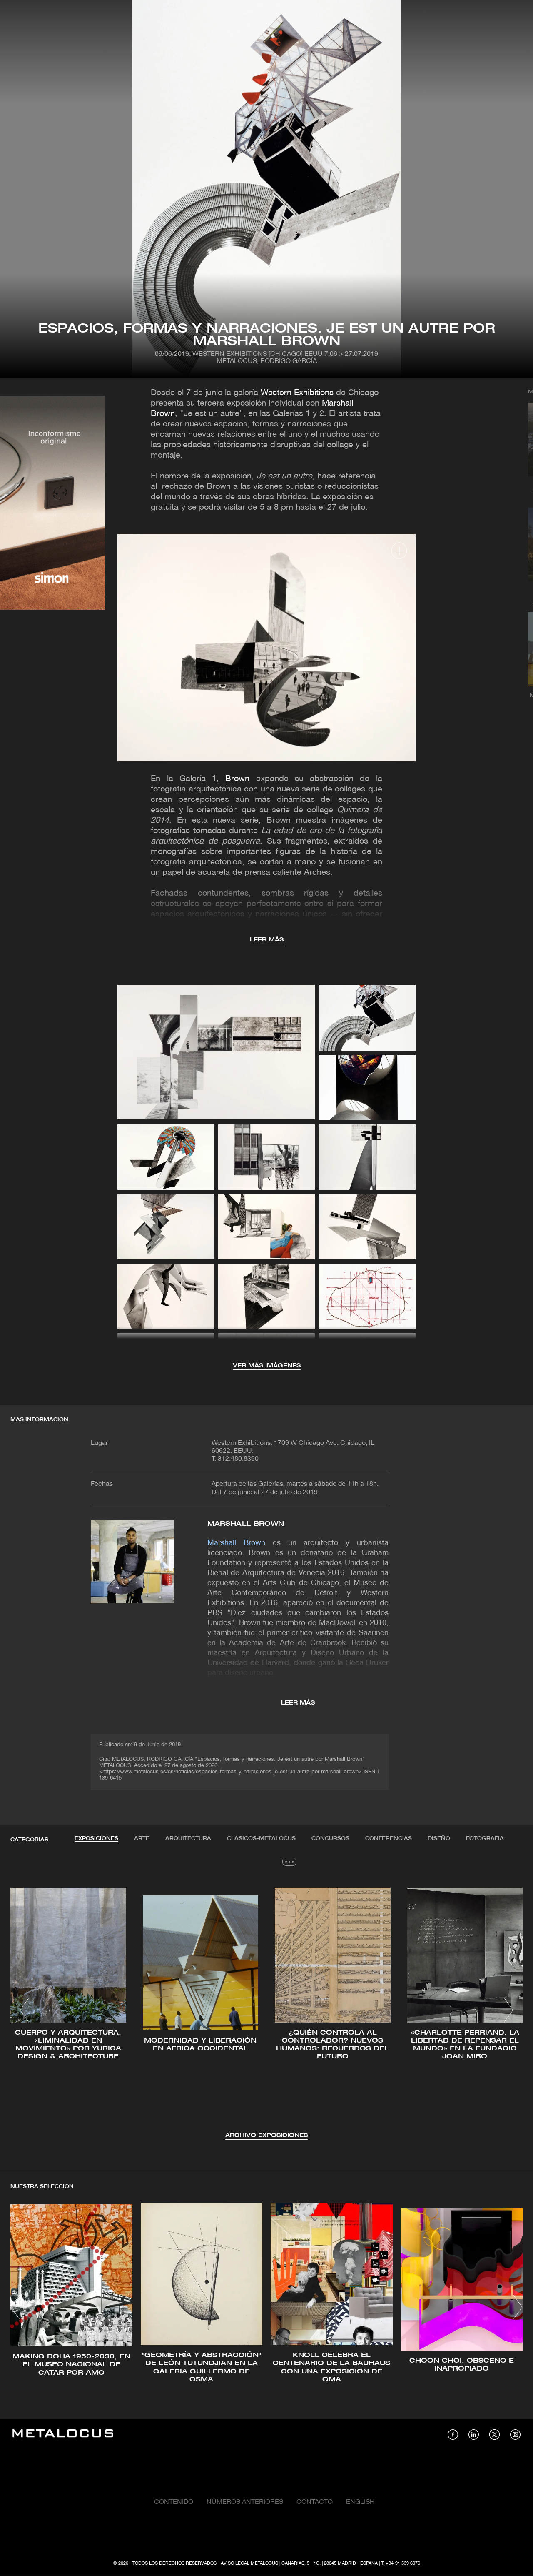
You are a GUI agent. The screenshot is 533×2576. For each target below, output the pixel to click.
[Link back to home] (63, 2435)
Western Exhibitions (297, 393)
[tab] (96, 1839)
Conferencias (389, 1839)
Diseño (439, 1839)
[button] (24, 2010)
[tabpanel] (266, 2011)
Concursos (330, 1839)
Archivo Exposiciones (266, 2136)
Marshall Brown (246, 1524)
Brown (237, 779)
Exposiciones (96, 1839)
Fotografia (485, 1839)
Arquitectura (188, 1839)
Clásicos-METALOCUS (261, 1839)
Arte (142, 1839)
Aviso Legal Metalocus (249, 2563)
